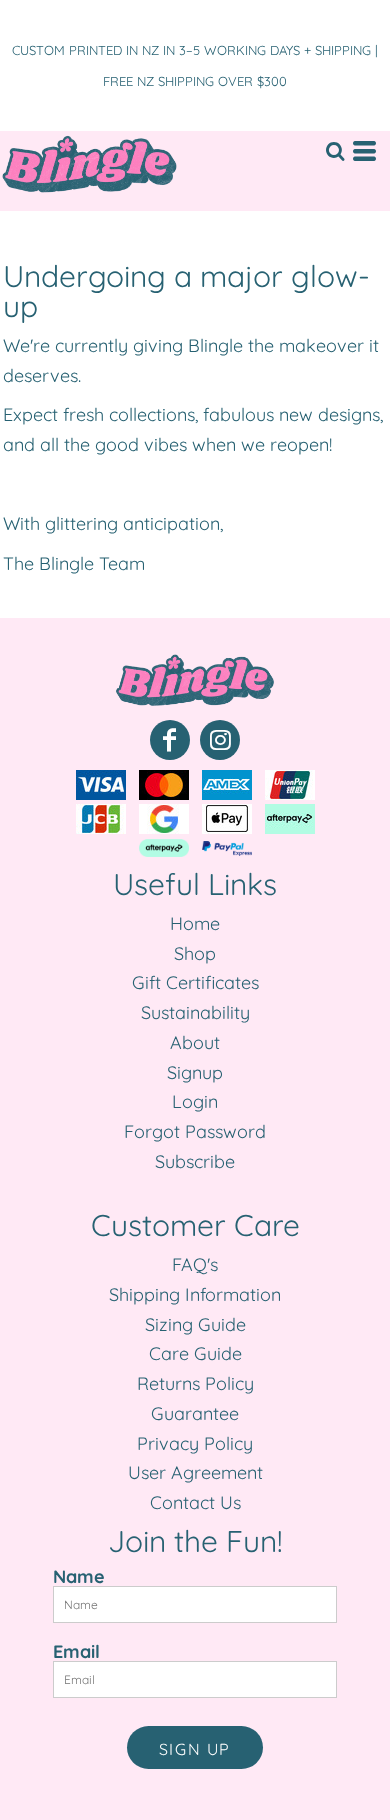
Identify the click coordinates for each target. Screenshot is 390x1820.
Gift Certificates (195, 982)
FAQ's (195, 1264)
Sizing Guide (195, 1324)
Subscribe (195, 1161)
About (195, 1042)
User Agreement (195, 1472)
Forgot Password (195, 1131)
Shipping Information (195, 1294)
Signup (195, 1072)
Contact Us (195, 1502)
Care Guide (195, 1353)
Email (76, 1651)
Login (195, 1101)
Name (79, 1576)
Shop (195, 953)
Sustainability (195, 1012)
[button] (335, 151)
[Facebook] (170, 740)
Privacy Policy (195, 1443)
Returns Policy (195, 1383)
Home (195, 923)
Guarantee (195, 1413)
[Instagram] (220, 740)
